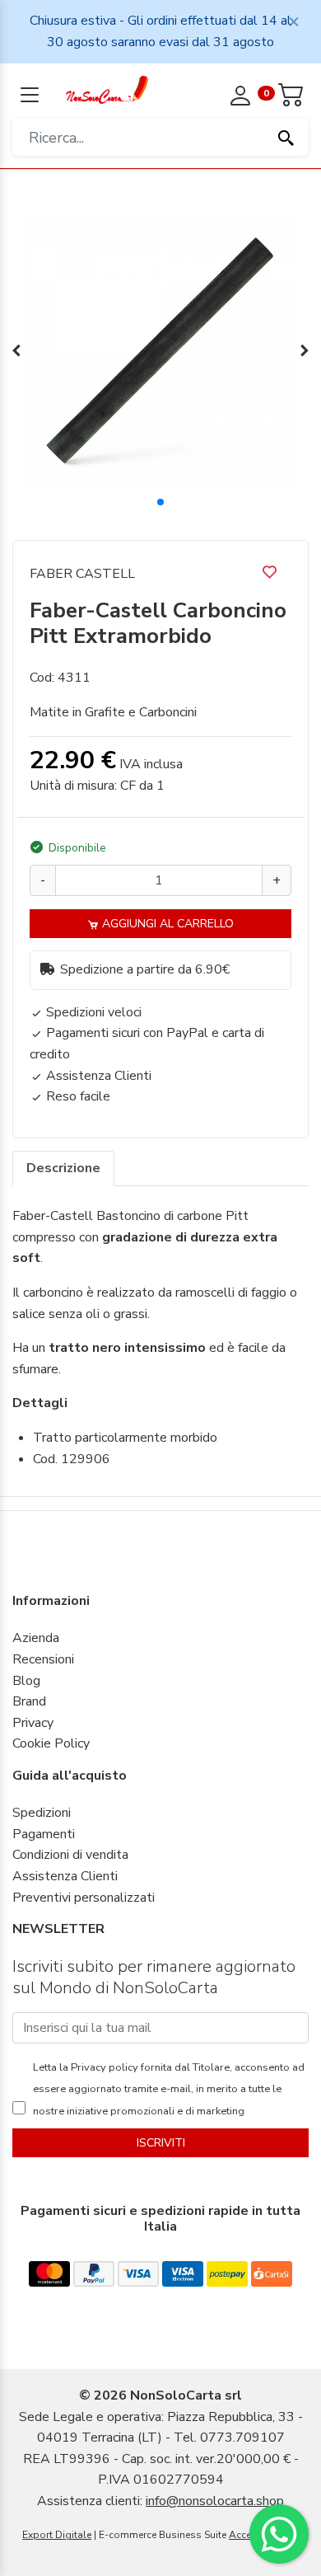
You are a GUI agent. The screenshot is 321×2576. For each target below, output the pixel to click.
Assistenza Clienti (65, 1876)
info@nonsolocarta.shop (215, 2501)
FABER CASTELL (82, 574)
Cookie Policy (51, 1743)
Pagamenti (44, 1834)
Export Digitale (57, 2535)
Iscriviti (161, 2143)
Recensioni (43, 1659)
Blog (26, 1681)
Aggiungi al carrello (166, 924)
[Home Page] (107, 89)
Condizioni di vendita (70, 1855)
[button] (160, 502)
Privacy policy (103, 2067)
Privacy (33, 1723)
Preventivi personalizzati (84, 1898)
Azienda (36, 1638)
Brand (29, 1701)
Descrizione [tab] (63, 1168)
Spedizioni (42, 1813)
